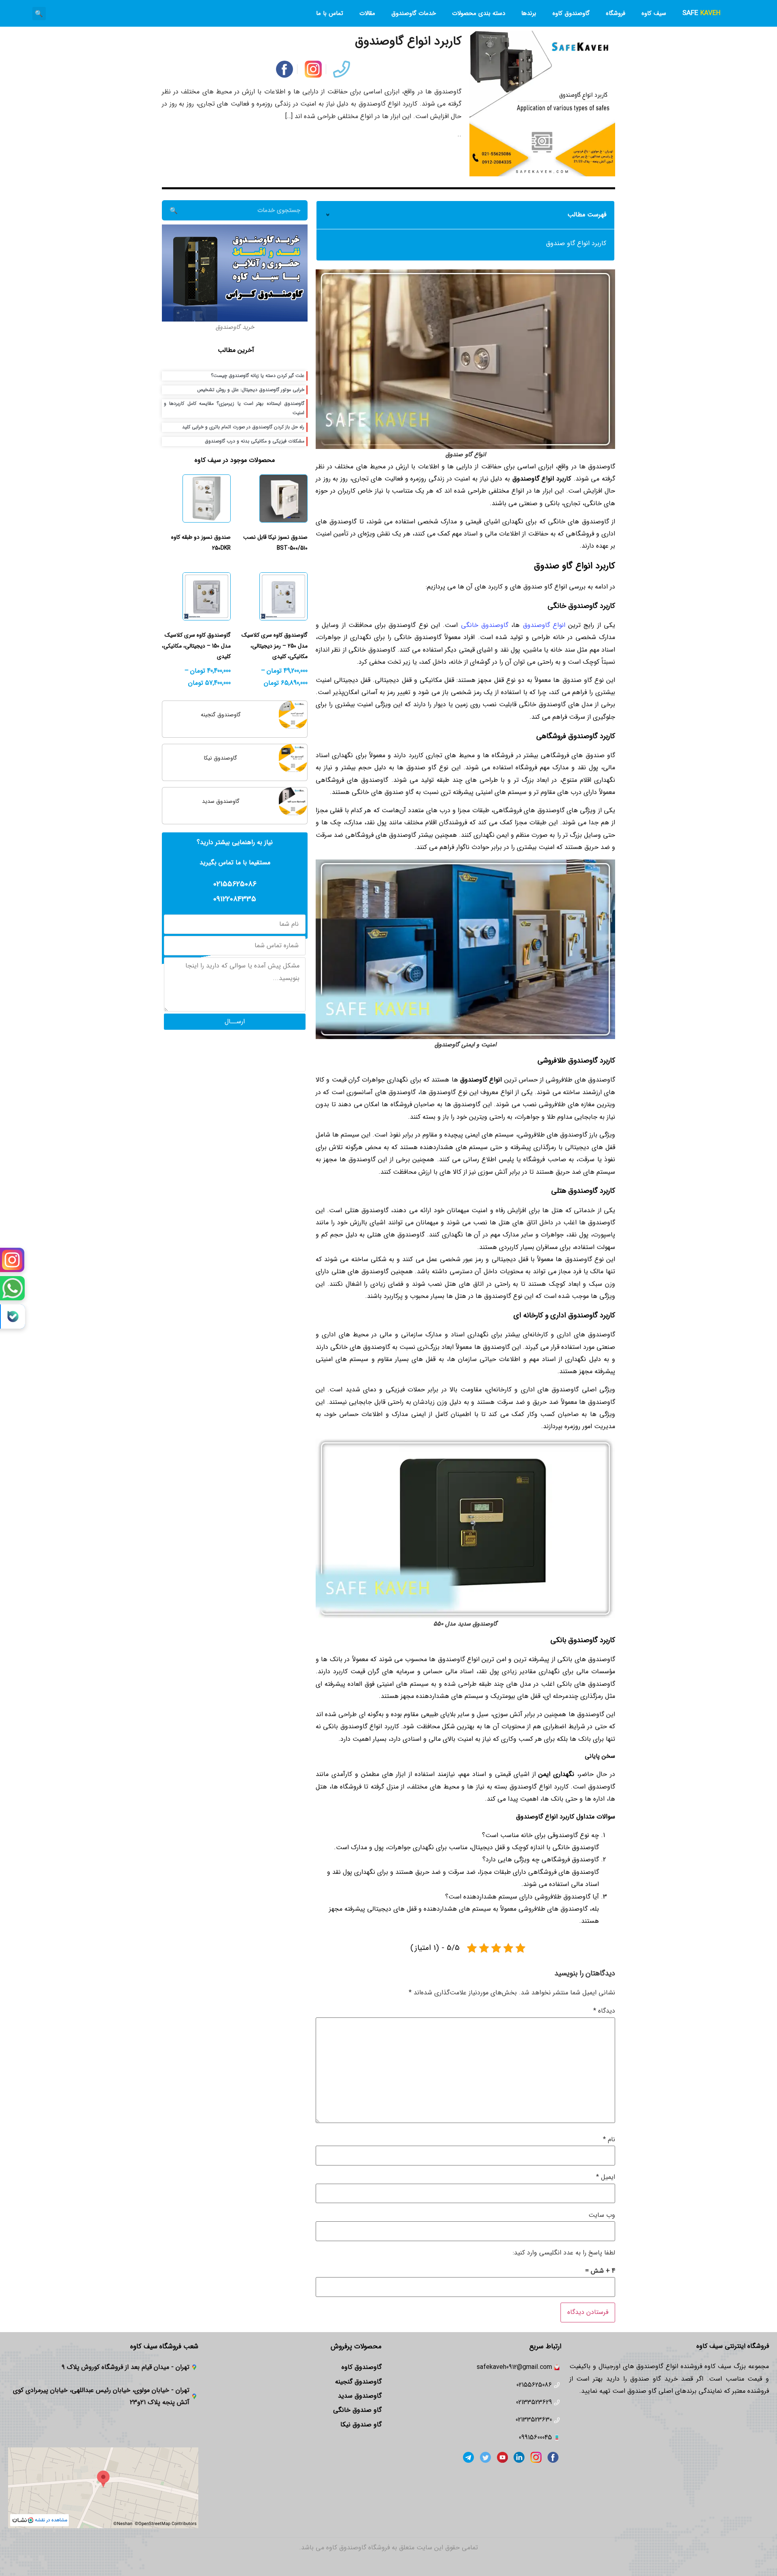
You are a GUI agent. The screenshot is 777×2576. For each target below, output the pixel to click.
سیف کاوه (654, 13)
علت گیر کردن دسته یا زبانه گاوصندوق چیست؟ (258, 376)
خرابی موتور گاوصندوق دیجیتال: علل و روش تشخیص (251, 390)
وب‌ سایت (602, 2215)
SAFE (701, 13)
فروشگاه (616, 13)
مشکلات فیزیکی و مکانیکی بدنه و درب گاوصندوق (255, 441)
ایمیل (606, 2177)
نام (609, 2139)
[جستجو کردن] (173, 210)
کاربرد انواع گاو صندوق (576, 243)
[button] (39, 14)
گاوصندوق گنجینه (221, 715)
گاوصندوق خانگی (485, 625)
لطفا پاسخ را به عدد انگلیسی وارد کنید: (564, 2253)
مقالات (367, 13)
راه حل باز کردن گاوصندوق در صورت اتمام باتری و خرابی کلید (243, 427)
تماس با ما (330, 13)
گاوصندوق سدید (221, 801)
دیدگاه (604, 2011)
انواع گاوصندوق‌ (544, 625)
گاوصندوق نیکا (221, 758)
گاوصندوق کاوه (571, 13)
